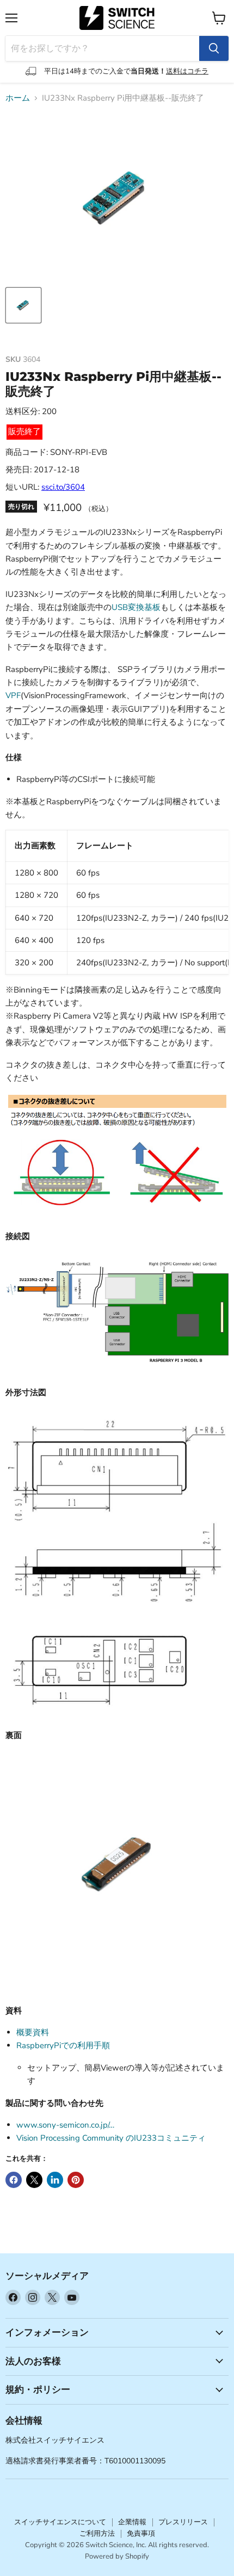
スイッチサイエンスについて (60, 2522)
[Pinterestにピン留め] (76, 2180)
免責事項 (141, 2534)
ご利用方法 (97, 2534)
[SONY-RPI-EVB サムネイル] (23, 305)
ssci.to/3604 (63, 487)
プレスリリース (183, 2522)
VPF (13, 695)
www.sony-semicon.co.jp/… (65, 2125)
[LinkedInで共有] (55, 2180)
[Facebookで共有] (14, 2180)
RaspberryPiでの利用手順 (63, 2045)
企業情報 (132, 2522)
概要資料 (33, 2032)
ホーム (18, 98)
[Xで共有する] (34, 2180)
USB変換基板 (136, 607)
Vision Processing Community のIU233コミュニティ (111, 2138)
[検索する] (214, 48)
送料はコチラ (187, 71)
